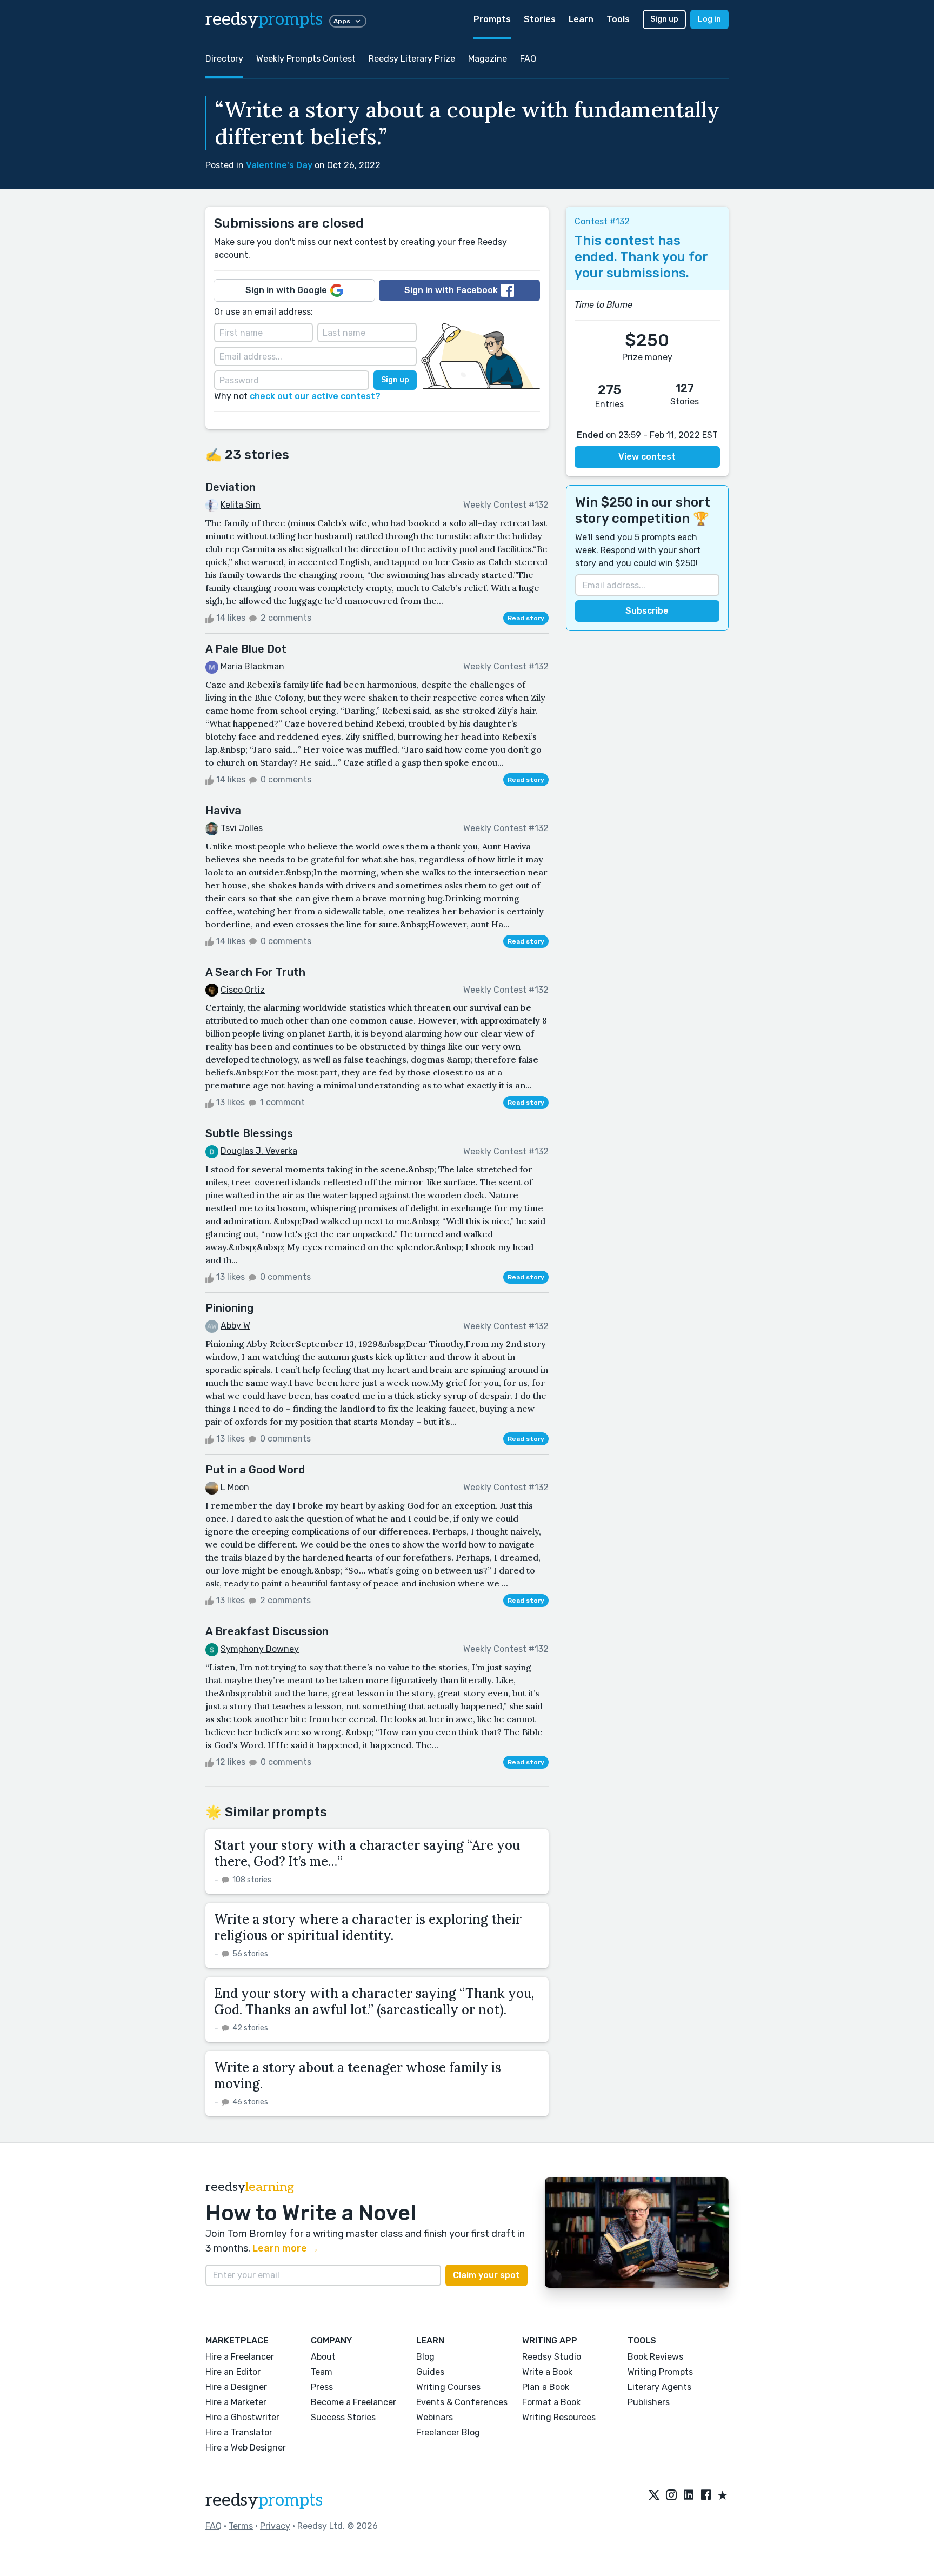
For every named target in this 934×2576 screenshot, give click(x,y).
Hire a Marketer (236, 2402)
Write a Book (547, 2372)
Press (322, 2387)
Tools (618, 19)
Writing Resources (559, 2417)
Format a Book (551, 2402)
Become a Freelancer (353, 2402)
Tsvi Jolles (242, 828)
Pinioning (229, 1308)
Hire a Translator (239, 2432)
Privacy (275, 2526)
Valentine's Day (279, 165)
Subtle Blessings (249, 1133)
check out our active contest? (315, 396)
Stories (540, 19)
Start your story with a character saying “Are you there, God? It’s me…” (367, 1853)
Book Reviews (655, 2357)
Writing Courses (448, 2387)
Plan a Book (546, 2387)
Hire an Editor (233, 2372)
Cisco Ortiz (243, 990)
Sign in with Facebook (451, 290)
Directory (224, 59)
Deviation (231, 487)
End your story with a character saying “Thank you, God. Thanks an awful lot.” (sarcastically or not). (374, 2001)
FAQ (528, 59)
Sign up (664, 19)
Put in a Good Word (255, 1470)
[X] (654, 2496)
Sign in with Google (286, 290)
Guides (430, 2372)
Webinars (435, 2417)
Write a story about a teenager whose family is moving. (358, 2076)
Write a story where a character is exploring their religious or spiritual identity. (368, 1927)
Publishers (649, 2402)
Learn (581, 19)
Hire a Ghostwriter (242, 2417)
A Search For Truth (255, 972)
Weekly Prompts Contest (306, 59)
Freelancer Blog (448, 2432)
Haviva (223, 811)
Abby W (235, 1326)
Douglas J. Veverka (259, 1151)
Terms (241, 2526)
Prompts (492, 19)
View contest (647, 457)
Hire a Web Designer (246, 2448)
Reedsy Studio (552, 2357)
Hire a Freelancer (240, 2357)
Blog (425, 2357)
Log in (709, 19)
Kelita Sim (241, 505)
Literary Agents (659, 2387)
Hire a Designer (236, 2387)
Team (322, 2372)
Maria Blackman (252, 666)
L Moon (235, 1487)
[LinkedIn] (689, 2496)
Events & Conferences (462, 2402)
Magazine (488, 59)
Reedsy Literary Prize (412, 59)
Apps (342, 21)
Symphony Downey (260, 1649)
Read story (526, 618)
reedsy (264, 19)
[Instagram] (671, 2496)
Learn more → (286, 2248)
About (323, 2357)
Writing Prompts (660, 2372)
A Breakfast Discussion (267, 1631)
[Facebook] (706, 2496)
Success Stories (343, 2417)
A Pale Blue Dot (246, 649)
